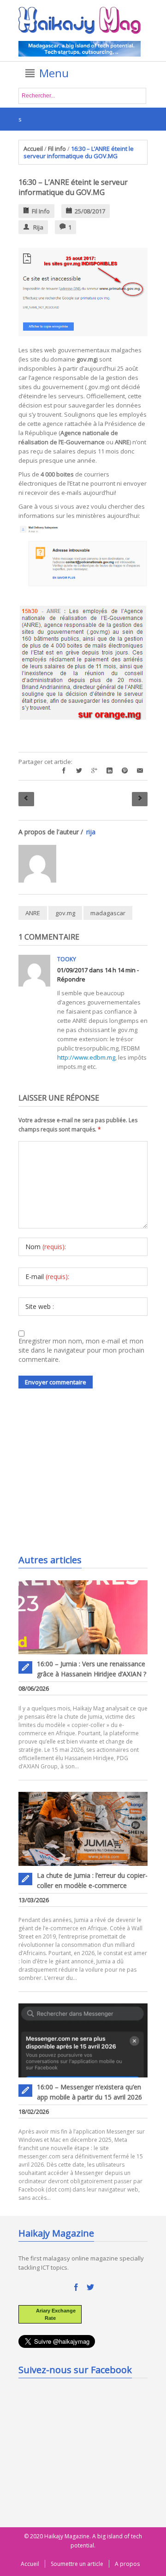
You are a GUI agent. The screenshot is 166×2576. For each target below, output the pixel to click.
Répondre (71, 979)
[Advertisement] (88, 1478)
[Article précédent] (26, 799)
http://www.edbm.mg (86, 1057)
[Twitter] (79, 771)
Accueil (33, 149)
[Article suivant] (140, 799)
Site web (40, 1306)
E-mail (47, 1277)
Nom (46, 1247)
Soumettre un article (77, 2564)
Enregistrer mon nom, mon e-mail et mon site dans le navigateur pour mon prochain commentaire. (81, 1350)
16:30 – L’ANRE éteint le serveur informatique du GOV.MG (73, 187)
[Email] (140, 771)
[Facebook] (64, 771)
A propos (127, 2564)
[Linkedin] (110, 771)
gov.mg (65, 913)
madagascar (108, 913)
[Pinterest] (125, 771)
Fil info (57, 149)
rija (38, 227)
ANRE (33, 913)
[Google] (94, 771)
